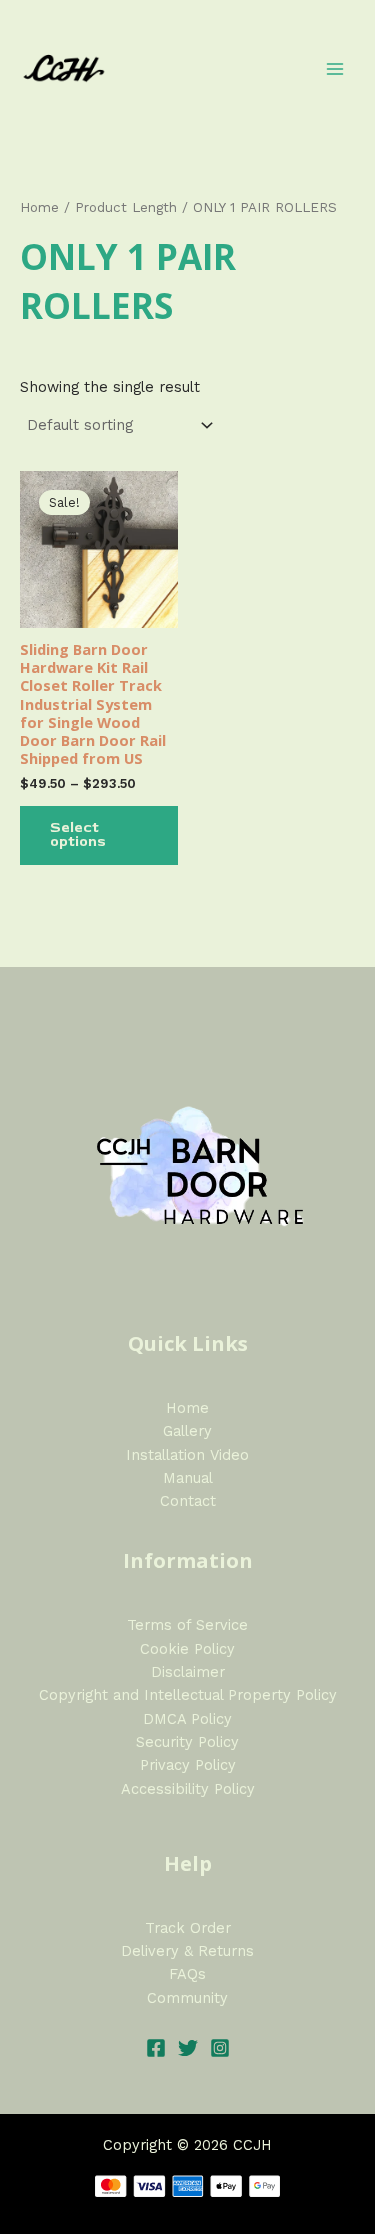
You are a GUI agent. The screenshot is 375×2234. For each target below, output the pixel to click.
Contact (188, 1501)
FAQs (187, 1974)
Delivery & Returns (187, 1951)
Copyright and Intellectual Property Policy (188, 1695)
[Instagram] (220, 2048)
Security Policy (187, 1742)
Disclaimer (188, 1672)
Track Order (188, 1928)
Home (39, 207)
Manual (188, 1478)
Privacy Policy (188, 1765)
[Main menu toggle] (335, 68)
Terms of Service (187, 1625)
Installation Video (187, 1455)
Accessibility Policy (188, 1789)
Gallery (187, 1431)
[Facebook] (156, 2048)
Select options (78, 835)
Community (187, 1998)
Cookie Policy (187, 1649)
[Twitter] (188, 2048)
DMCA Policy (187, 1719)
